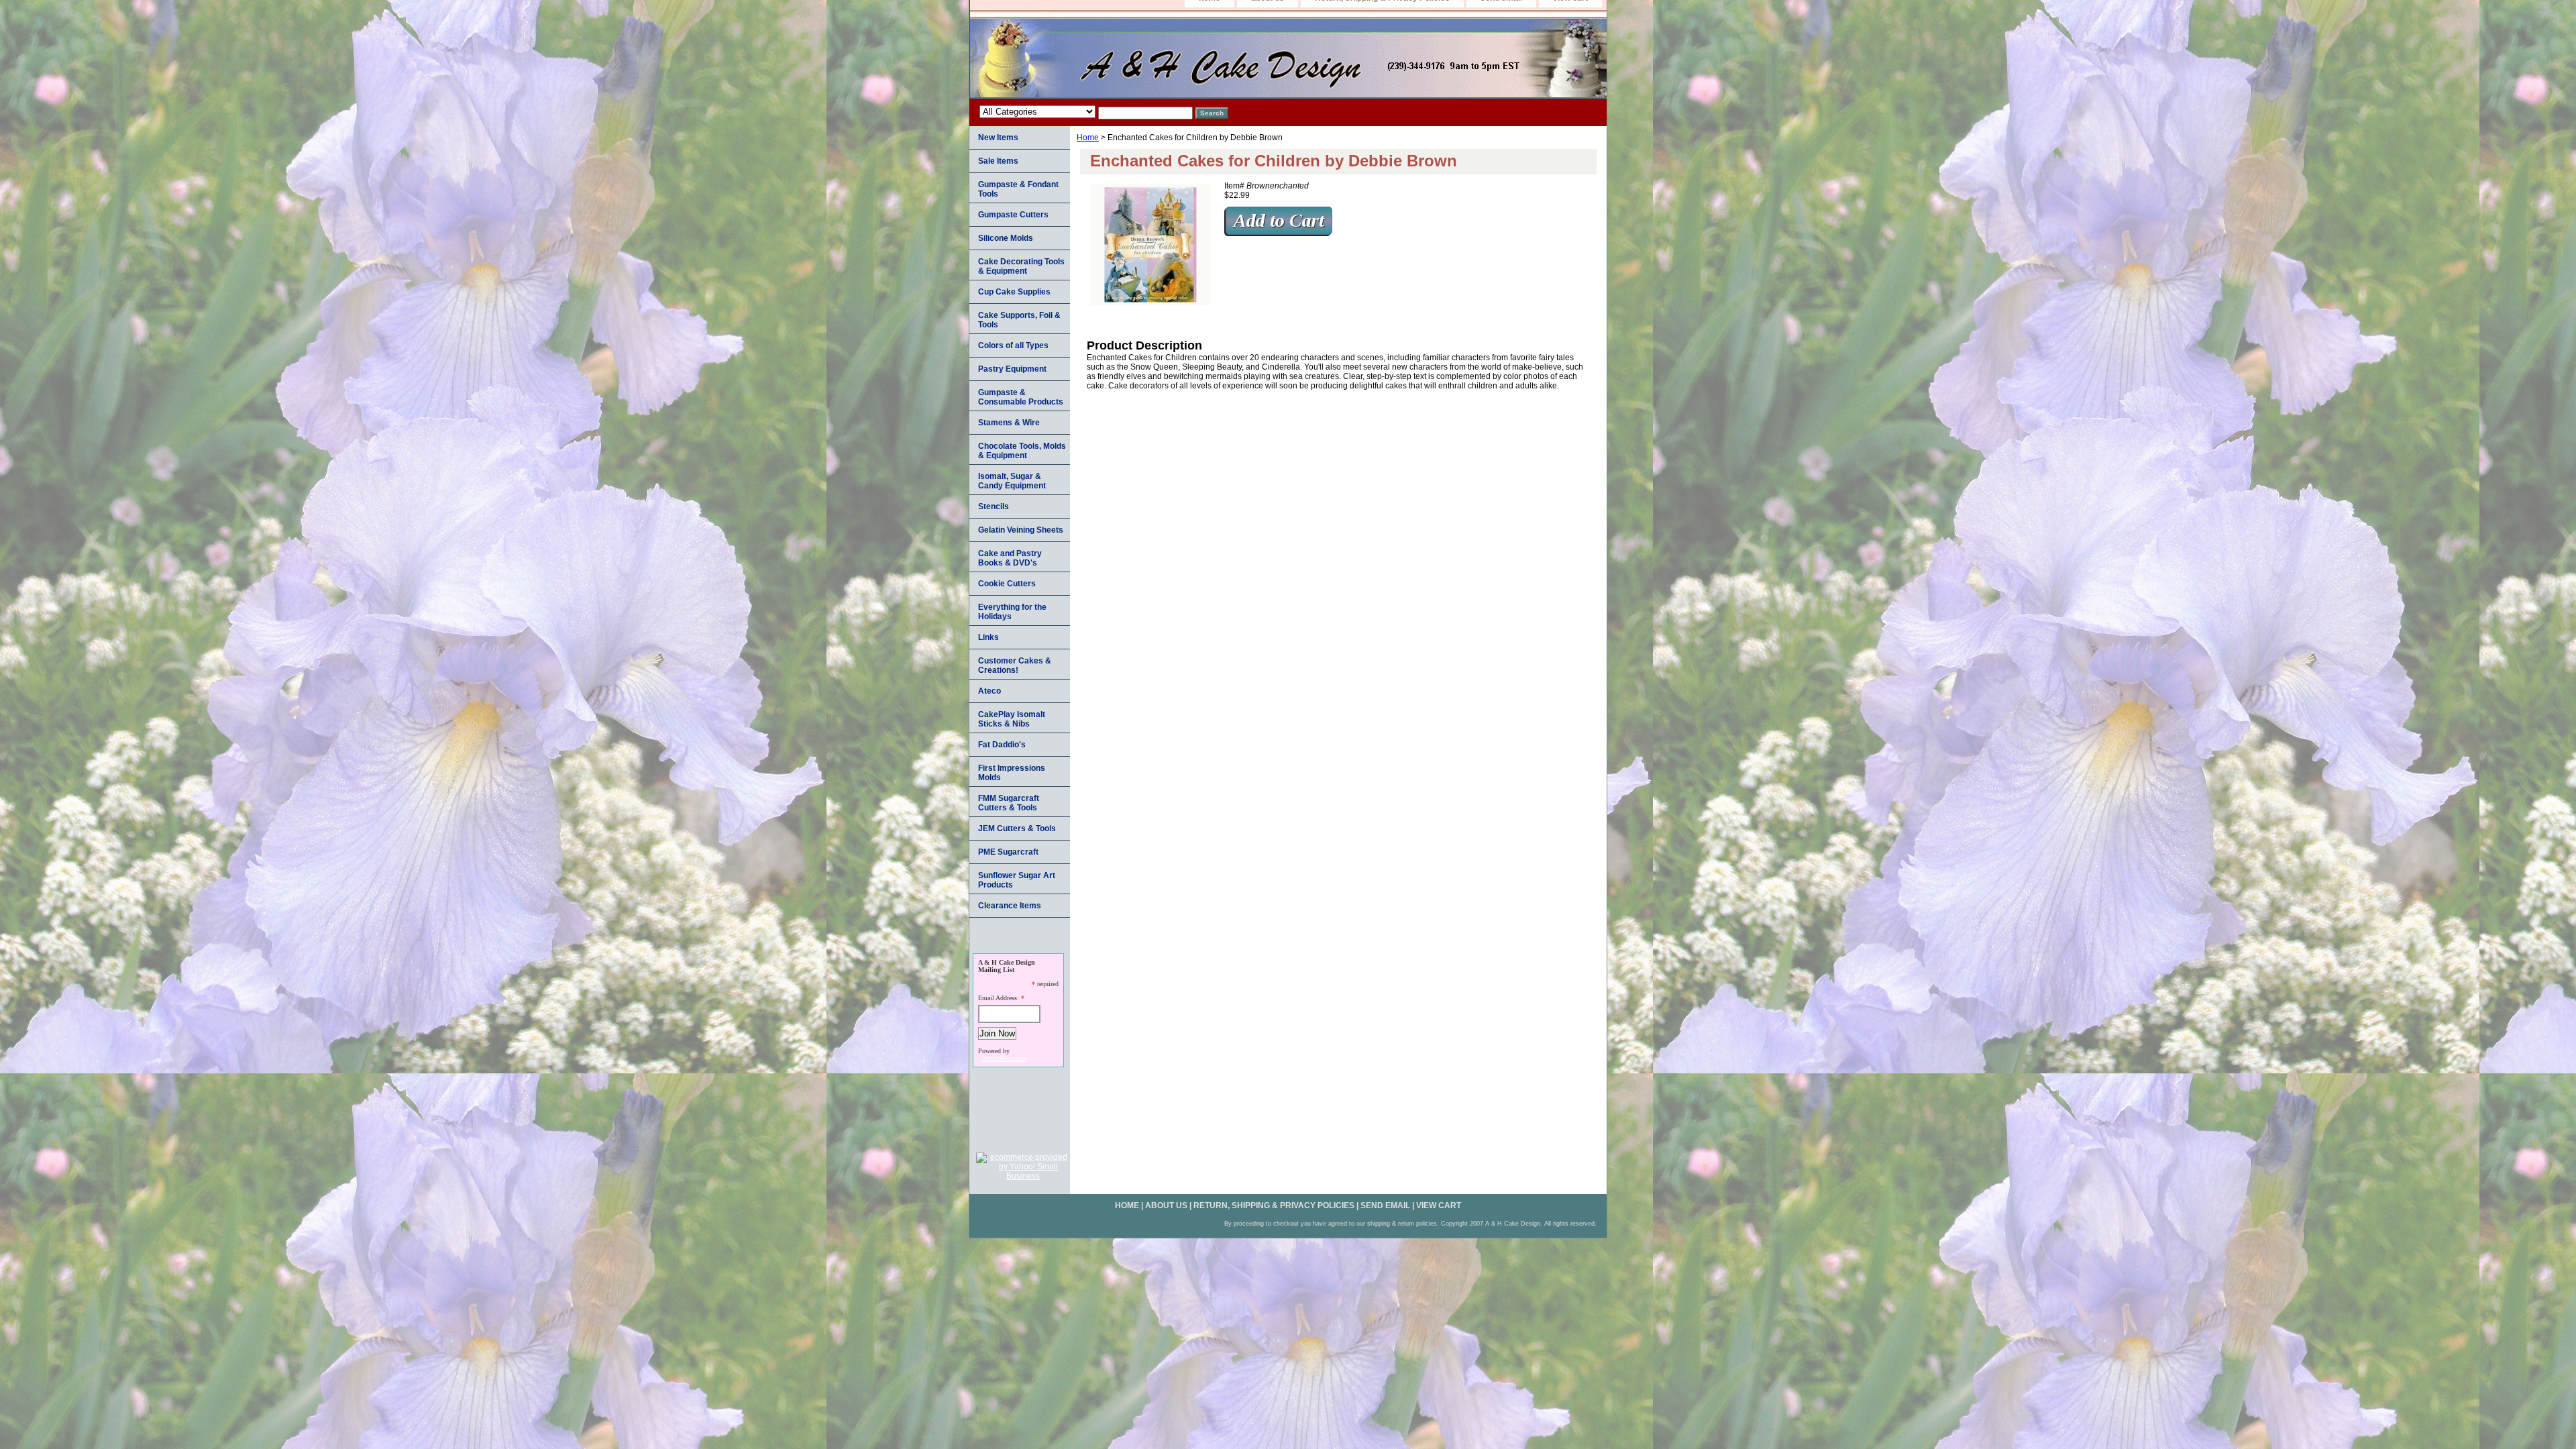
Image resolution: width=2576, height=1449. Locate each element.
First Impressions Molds (1012, 773)
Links (988, 637)
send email (1385, 1205)
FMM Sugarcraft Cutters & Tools (1009, 803)
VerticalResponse (1004, 1058)
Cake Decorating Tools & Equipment (1021, 266)
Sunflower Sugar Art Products (1017, 880)
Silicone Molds (1006, 238)
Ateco (989, 691)
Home (1088, 138)
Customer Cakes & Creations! (1015, 665)
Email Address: (999, 998)
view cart (1439, 1205)
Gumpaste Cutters (1013, 215)
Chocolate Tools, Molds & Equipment (1022, 451)
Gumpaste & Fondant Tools (1018, 189)
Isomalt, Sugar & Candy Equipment (1012, 481)
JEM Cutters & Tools (1017, 828)
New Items (998, 138)
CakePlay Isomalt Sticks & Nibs (1012, 719)
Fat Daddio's (1002, 745)
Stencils (994, 506)
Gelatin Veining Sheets (1021, 530)
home (1127, 1205)
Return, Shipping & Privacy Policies (1274, 1205)
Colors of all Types (1013, 345)
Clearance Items (1010, 906)
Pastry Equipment (1012, 369)
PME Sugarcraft (1008, 852)
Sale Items (998, 161)
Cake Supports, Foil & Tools (1019, 320)
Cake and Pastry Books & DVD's (1010, 558)
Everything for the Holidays (1012, 612)
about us (1166, 1205)
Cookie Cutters (1007, 584)
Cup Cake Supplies (1014, 292)
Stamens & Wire (1009, 423)
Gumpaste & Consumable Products (1021, 397)
